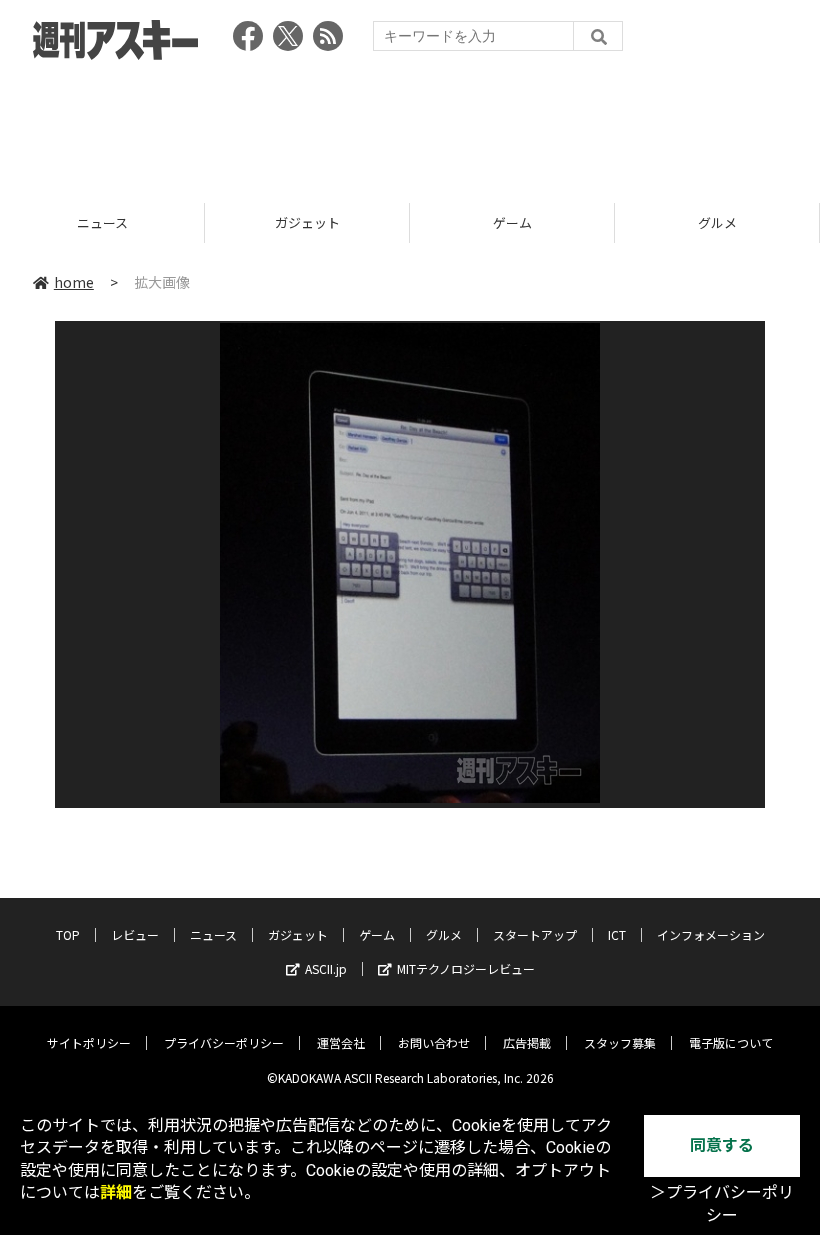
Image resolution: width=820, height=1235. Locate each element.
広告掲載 (527, 1042)
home (74, 282)
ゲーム (512, 222)
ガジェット (307, 222)
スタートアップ (535, 934)
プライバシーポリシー (224, 1042)
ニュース (102, 222)
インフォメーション (711, 934)
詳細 (116, 1192)
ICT (617, 934)
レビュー (135, 934)
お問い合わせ (434, 1042)
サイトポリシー (89, 1042)
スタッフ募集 (620, 1042)
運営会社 (341, 1042)
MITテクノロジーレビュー (466, 968)
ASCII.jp (326, 968)
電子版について (731, 1042)
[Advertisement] (410, 125)
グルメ (717, 222)
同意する (722, 1145)
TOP (68, 934)
